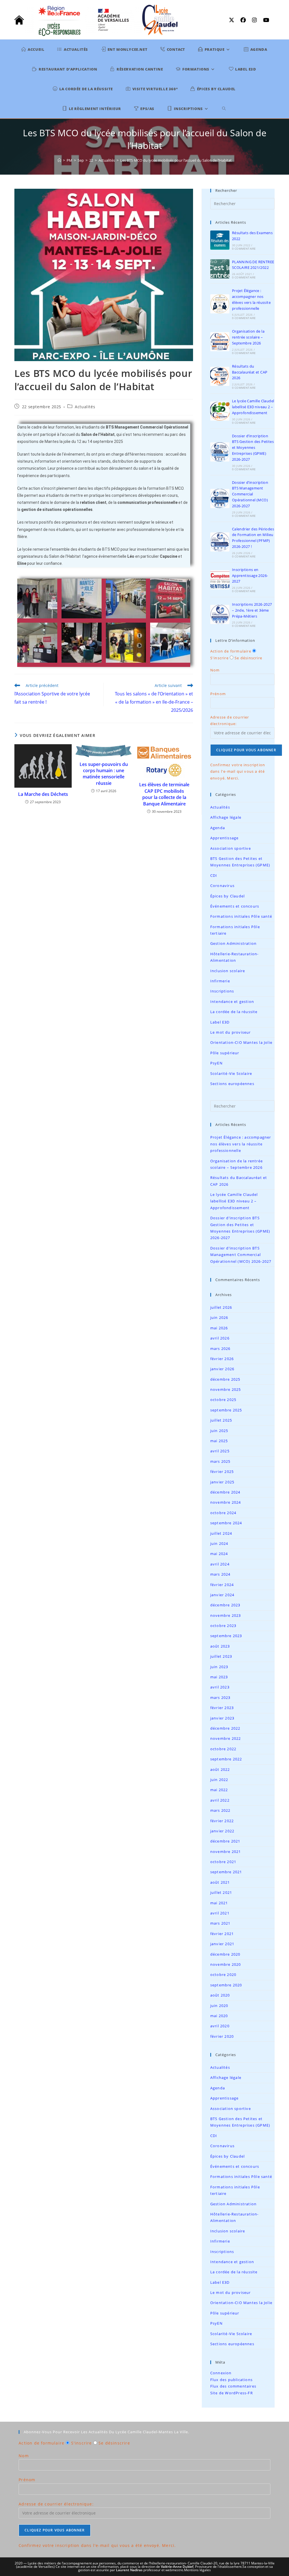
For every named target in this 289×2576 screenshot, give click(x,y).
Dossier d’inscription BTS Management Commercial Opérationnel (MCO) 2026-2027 (250, 494)
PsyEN (216, 1063)
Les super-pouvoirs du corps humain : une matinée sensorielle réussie (104, 774)
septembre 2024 (226, 1523)
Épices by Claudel (227, 896)
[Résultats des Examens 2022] (220, 240)
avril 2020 (220, 2026)
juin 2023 (219, 1667)
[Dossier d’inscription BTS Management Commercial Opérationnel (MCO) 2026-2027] (220, 498)
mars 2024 (220, 1574)
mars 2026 (220, 1349)
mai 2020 (219, 2016)
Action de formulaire (231, 651)
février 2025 (222, 1472)
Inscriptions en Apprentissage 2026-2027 (250, 576)
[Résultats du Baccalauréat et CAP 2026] (220, 376)
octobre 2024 (223, 1513)
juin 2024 (219, 1543)
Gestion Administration (233, 943)
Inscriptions (222, 991)
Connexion (221, 2373)
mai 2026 (219, 1328)
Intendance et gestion (232, 1002)
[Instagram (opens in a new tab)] (256, 20)
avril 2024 (220, 1564)
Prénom (218, 694)
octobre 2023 (223, 1626)
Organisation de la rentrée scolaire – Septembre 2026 (248, 337)
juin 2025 (219, 1431)
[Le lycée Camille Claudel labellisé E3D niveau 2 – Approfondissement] (220, 411)
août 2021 (220, 1882)
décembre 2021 (225, 1841)
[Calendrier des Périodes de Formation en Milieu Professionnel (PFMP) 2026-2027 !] (220, 542)
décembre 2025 (225, 1379)
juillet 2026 (221, 1307)
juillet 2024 (221, 1533)
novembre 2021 (226, 1852)
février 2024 (222, 1585)
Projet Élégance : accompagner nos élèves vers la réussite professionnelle (241, 1144)
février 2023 (222, 1708)
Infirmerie (220, 981)
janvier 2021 (222, 1944)
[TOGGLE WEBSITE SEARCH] (224, 109)
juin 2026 (219, 1317)
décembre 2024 (225, 1492)
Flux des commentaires (233, 2386)
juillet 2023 (221, 1656)
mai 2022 (219, 1790)
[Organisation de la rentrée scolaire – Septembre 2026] (220, 342)
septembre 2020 (226, 1985)
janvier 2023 (222, 1718)
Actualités (85, 407)
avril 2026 (220, 1338)
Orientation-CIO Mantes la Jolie (241, 1042)
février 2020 (222, 2036)
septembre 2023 (226, 1636)
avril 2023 (220, 1687)
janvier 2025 (222, 1482)
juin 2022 (219, 1780)
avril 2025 (220, 1451)
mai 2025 (219, 1441)
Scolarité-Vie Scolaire (231, 1073)
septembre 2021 (226, 1872)
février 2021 (222, 1934)
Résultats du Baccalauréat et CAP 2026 (250, 372)
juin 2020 (219, 2006)
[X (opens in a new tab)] (233, 20)
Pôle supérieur (225, 1053)
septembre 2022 (226, 1759)
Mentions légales (197, 2570)
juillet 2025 (221, 1420)
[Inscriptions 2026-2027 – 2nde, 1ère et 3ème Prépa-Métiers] (220, 614)
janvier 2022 (222, 1831)
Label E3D (220, 1022)
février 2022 (222, 1821)
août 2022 (220, 1769)
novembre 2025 (226, 1389)
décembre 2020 (225, 1954)
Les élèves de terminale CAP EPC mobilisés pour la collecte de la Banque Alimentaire (164, 794)
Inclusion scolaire (228, 971)
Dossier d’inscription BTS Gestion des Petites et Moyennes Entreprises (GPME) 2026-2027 (253, 448)
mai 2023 (219, 1677)
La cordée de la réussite (234, 1012)
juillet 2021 (221, 1892)
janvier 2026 (222, 1369)
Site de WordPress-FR (232, 2393)
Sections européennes (232, 1084)
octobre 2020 (223, 1975)
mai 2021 (219, 1903)
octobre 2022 (223, 1749)
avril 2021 (220, 1913)
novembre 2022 (226, 1738)
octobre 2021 (223, 1862)
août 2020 (220, 1995)
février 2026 (222, 1359)
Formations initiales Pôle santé (241, 916)
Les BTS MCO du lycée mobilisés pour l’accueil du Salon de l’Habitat (176, 160)
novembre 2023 (226, 1615)
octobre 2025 (223, 1400)
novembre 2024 (226, 1502)
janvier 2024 (222, 1595)
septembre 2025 (226, 1410)
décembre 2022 (225, 1728)
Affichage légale (226, 817)
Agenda (218, 828)
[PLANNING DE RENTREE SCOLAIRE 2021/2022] (220, 269)
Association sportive (231, 848)
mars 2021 (220, 1923)
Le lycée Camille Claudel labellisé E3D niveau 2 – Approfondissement (253, 407)
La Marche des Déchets (43, 794)
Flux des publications (231, 2380)
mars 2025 (220, 1461)
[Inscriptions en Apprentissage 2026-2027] (220, 580)
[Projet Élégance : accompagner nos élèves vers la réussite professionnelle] (220, 304)
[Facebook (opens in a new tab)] (244, 20)
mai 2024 (219, 1554)
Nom (215, 670)
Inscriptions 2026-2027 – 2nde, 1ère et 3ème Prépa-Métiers (252, 610)
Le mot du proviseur (231, 1032)
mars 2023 (220, 1697)
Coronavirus (222, 886)
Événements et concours (235, 906)
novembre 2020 (226, 1964)
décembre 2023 (225, 1605)
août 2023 (220, 1646)
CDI (214, 875)
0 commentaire (244, 249)
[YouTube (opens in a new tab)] (265, 20)
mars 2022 (220, 1810)
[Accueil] (59, 160)
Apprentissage (225, 838)
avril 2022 (220, 1800)
